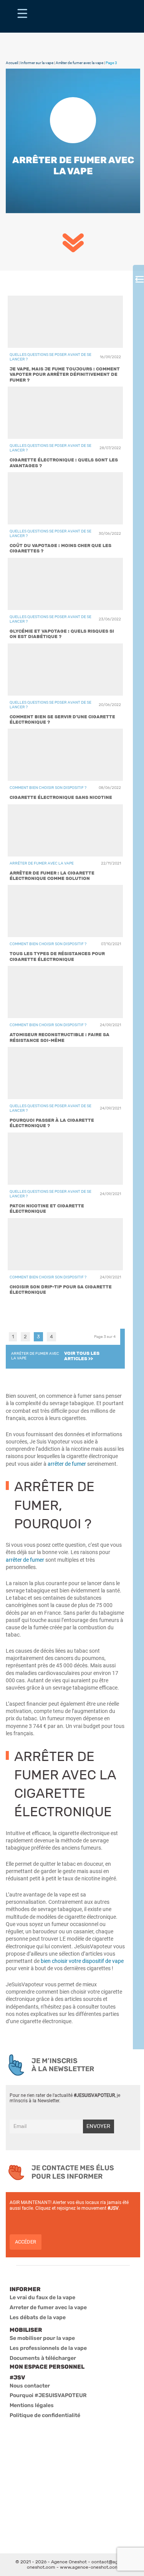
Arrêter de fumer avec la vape (79, 63)
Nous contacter (30, 2386)
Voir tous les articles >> (82, 1356)
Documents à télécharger (43, 2358)
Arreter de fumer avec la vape (48, 2307)
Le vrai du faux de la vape (42, 2297)
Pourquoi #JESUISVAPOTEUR (48, 2395)
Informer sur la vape (37, 63)
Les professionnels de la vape (48, 2348)
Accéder (26, 2242)
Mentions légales (32, 2405)
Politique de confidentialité (45, 2415)
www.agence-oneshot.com (89, 2567)
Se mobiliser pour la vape (42, 2338)
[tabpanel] (65, 797)
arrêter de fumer (25, 1560)
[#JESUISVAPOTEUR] (22, 16)
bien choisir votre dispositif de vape (82, 1961)
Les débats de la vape (38, 2317)
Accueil (12, 63)
